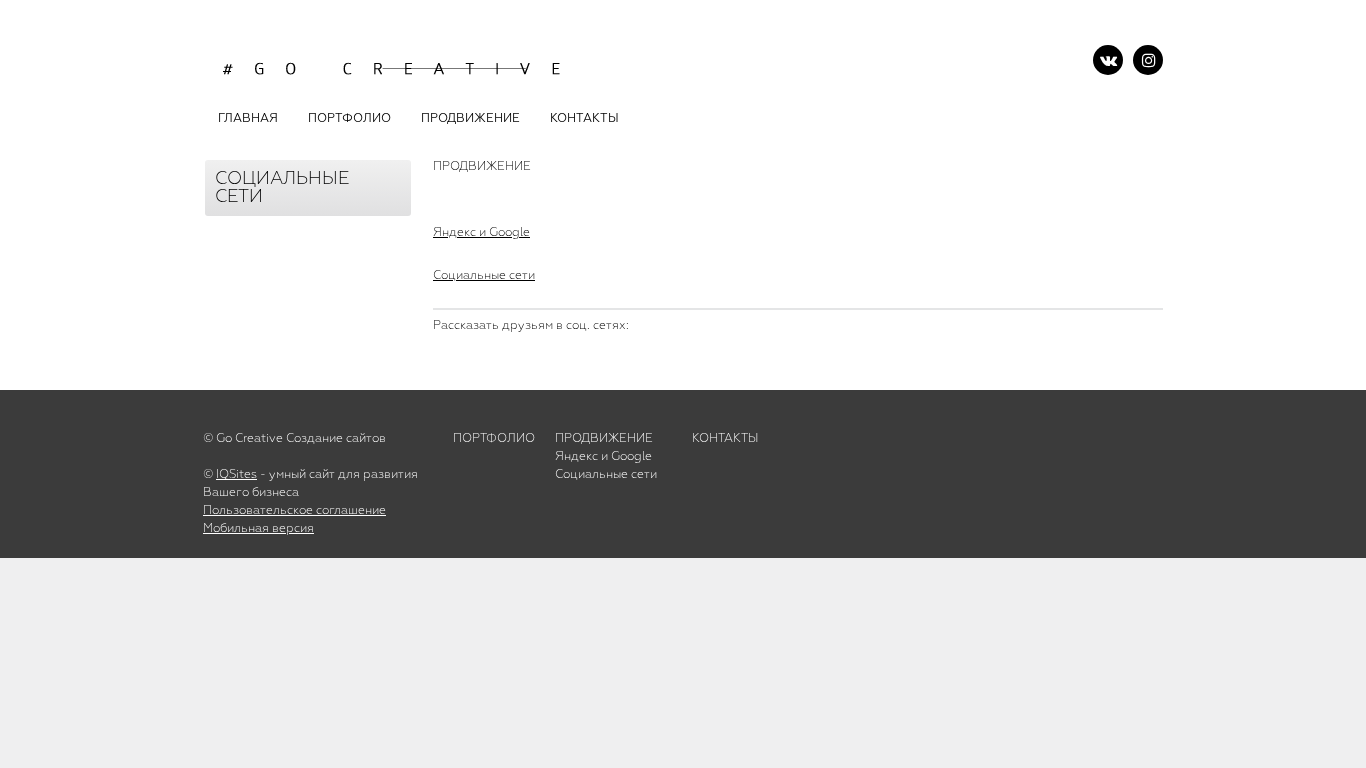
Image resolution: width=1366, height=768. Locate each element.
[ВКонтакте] (1108, 60)
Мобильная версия (258, 529)
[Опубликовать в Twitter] (551, 358)
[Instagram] (1148, 60)
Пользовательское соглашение (294, 511)
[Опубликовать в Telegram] (635, 358)
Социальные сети (484, 276)
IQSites (236, 475)
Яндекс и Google (481, 233)
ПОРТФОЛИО (349, 119)
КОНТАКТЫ (584, 119)
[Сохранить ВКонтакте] (507, 358)
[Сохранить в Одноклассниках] (592, 358)
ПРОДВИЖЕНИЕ (470, 119)
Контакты (725, 439)
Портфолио (494, 439)
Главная (248, 119)
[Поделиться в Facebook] (463, 358)
